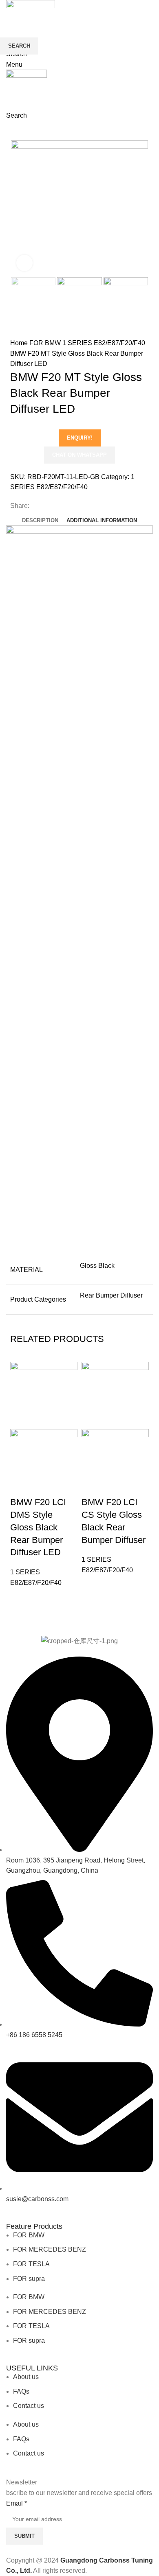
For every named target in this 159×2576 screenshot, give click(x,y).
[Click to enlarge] (24, 263)
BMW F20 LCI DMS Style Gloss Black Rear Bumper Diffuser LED (38, 1527)
